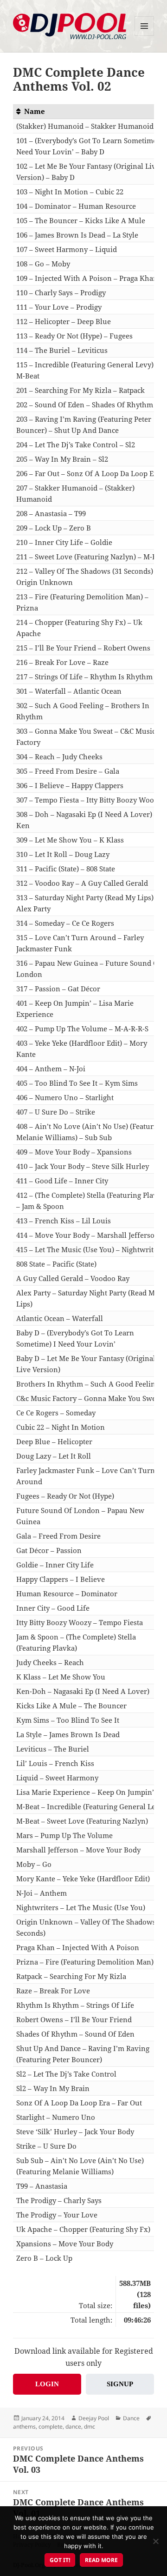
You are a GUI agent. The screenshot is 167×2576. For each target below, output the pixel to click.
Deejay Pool (94, 2418)
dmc (90, 2427)
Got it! (60, 2560)
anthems (24, 2427)
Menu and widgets (145, 36)
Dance (131, 2418)
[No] (155, 2541)
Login (47, 2384)
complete (51, 2427)
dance (73, 2427)
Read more (101, 2560)
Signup (120, 2384)
